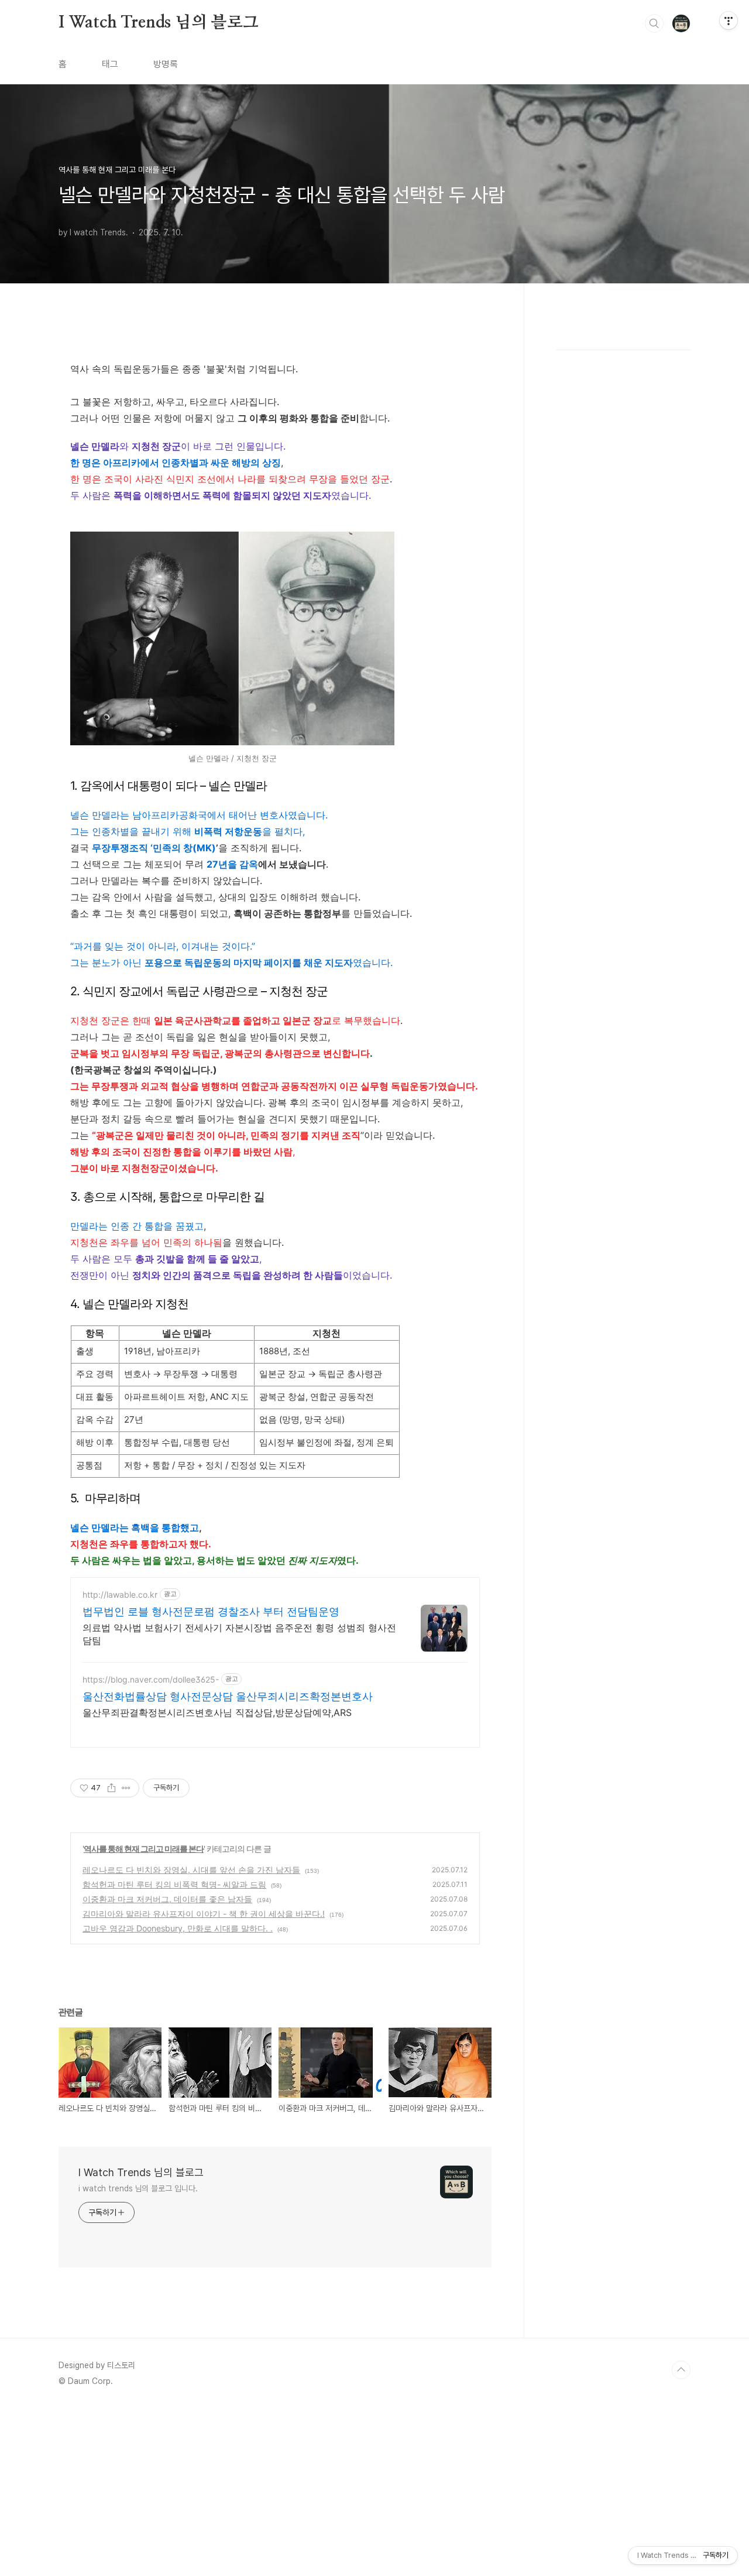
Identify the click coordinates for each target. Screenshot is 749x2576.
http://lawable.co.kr (120, 1594)
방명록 (166, 64)
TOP (681, 2370)
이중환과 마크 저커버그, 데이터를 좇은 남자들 (167, 1899)
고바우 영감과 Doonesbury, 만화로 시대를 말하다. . (178, 1928)
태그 (110, 64)
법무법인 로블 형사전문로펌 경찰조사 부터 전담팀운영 (211, 1611)
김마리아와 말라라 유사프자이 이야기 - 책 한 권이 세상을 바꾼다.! (204, 1914)
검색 (654, 23)
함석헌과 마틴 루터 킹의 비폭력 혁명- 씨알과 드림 (174, 1884)
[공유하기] (111, 1788)
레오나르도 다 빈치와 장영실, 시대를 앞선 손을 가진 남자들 (191, 1870)
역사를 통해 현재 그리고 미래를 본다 (144, 1849)
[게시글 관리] (126, 1788)
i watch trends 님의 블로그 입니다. (138, 2188)
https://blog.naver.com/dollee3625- (151, 1679)
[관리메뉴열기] (729, 20)
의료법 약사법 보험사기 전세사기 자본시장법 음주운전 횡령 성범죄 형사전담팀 (239, 1634)
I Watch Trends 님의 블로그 (159, 23)
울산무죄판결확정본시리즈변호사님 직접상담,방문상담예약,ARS (217, 1712)
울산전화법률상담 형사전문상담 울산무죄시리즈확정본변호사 (228, 1696)
